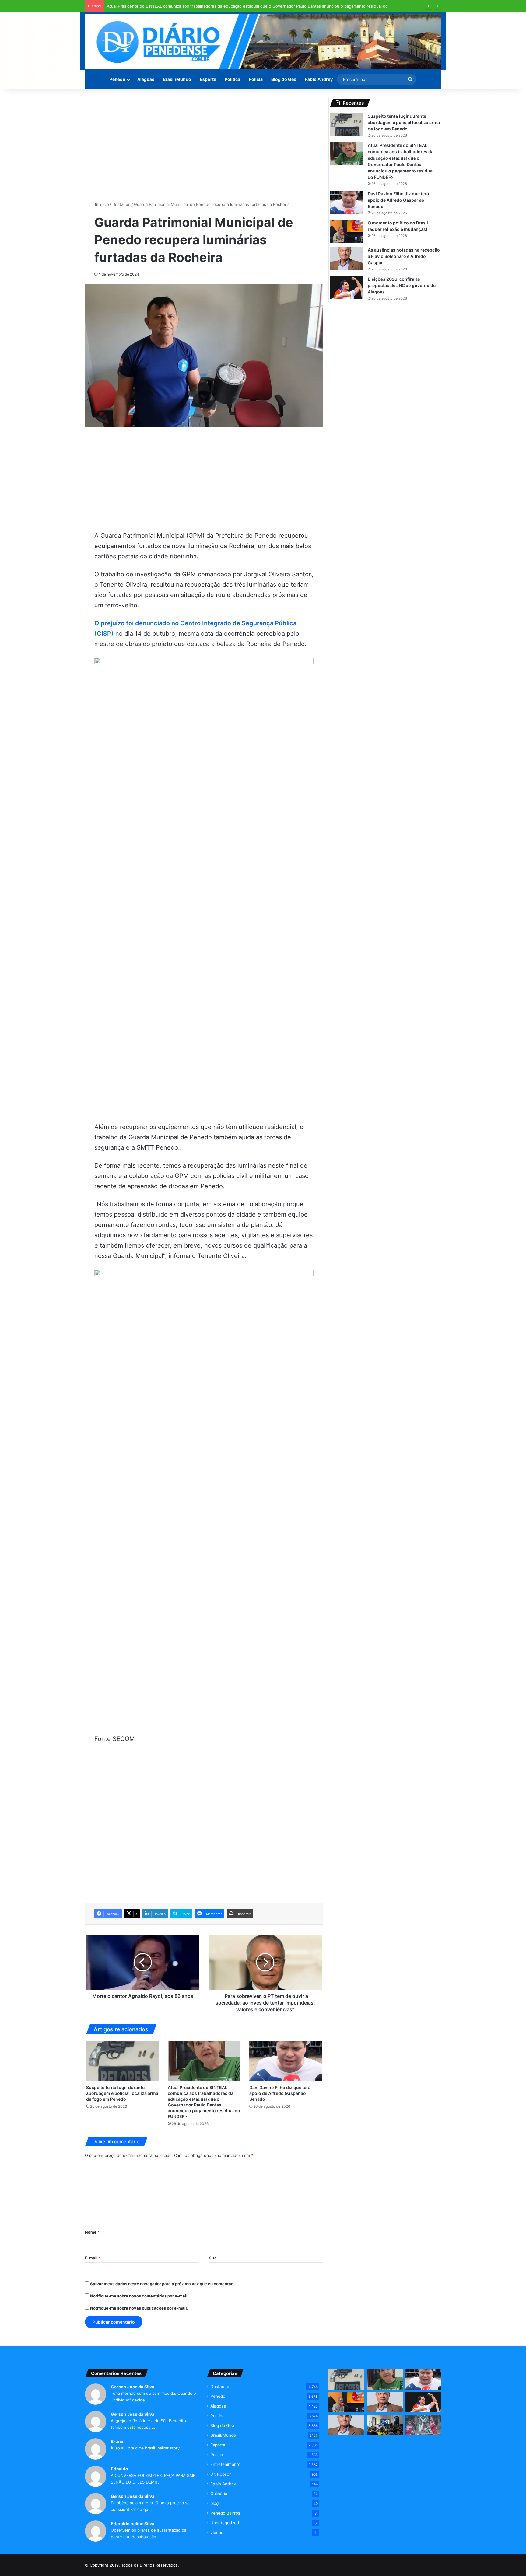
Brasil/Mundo (177, 79)
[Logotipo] (263, 42)
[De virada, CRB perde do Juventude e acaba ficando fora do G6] (423, 2425)
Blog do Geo (284, 79)
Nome (92, 2232)
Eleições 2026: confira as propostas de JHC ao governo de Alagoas (402, 285)
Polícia (256, 79)
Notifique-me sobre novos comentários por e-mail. (139, 2296)
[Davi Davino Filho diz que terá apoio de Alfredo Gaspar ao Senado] (286, 2061)
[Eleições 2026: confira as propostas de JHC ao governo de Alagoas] (346, 288)
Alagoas (146, 79)
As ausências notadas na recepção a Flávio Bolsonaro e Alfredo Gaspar (404, 256)
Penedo (117, 79)
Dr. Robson (221, 2474)
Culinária (219, 2494)
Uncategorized (225, 2523)
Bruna (117, 2441)
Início (103, 204)
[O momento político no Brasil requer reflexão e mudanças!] (346, 231)
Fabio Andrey (319, 79)
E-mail (93, 2258)
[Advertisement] (204, 140)
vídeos (217, 2533)
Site (213, 2258)
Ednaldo (119, 2469)
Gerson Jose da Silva (133, 2387)
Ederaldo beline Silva (133, 2524)
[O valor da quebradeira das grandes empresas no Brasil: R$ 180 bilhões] (346, 2425)
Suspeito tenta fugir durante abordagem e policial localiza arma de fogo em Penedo (122, 2093)
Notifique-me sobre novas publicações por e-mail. (139, 2308)
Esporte (208, 79)
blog (214, 2503)
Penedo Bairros (225, 2513)
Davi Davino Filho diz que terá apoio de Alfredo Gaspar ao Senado (280, 2093)
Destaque (121, 204)
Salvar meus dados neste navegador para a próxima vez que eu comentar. (162, 2284)
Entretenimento (225, 2464)
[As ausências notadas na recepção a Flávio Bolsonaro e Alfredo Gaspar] (346, 258)
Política (232, 79)
